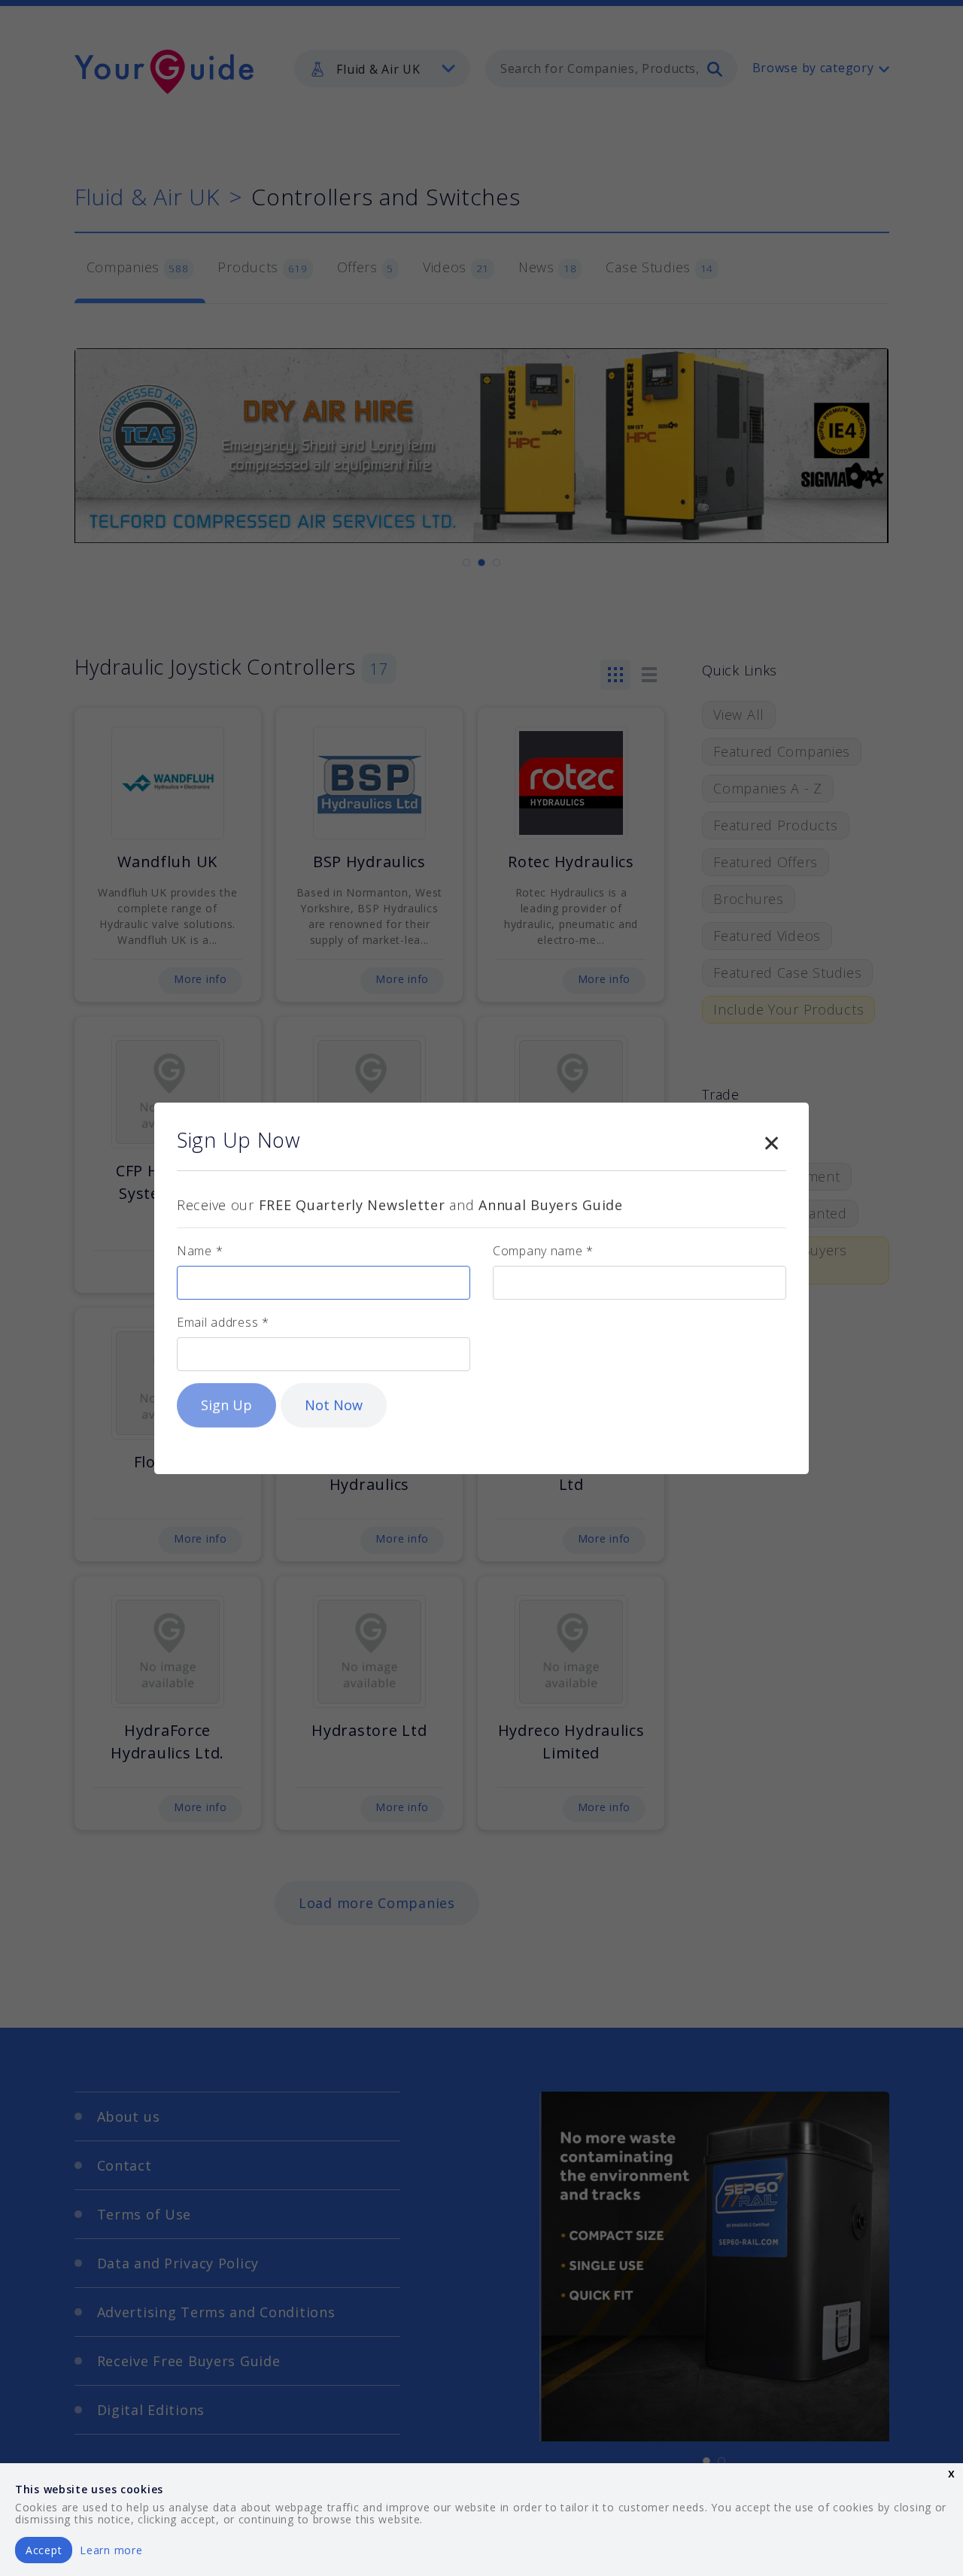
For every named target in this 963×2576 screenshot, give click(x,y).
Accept (44, 2550)
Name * (200, 1251)
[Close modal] (771, 1140)
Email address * (223, 1322)
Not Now (334, 1405)
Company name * (543, 1251)
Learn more (111, 2550)
